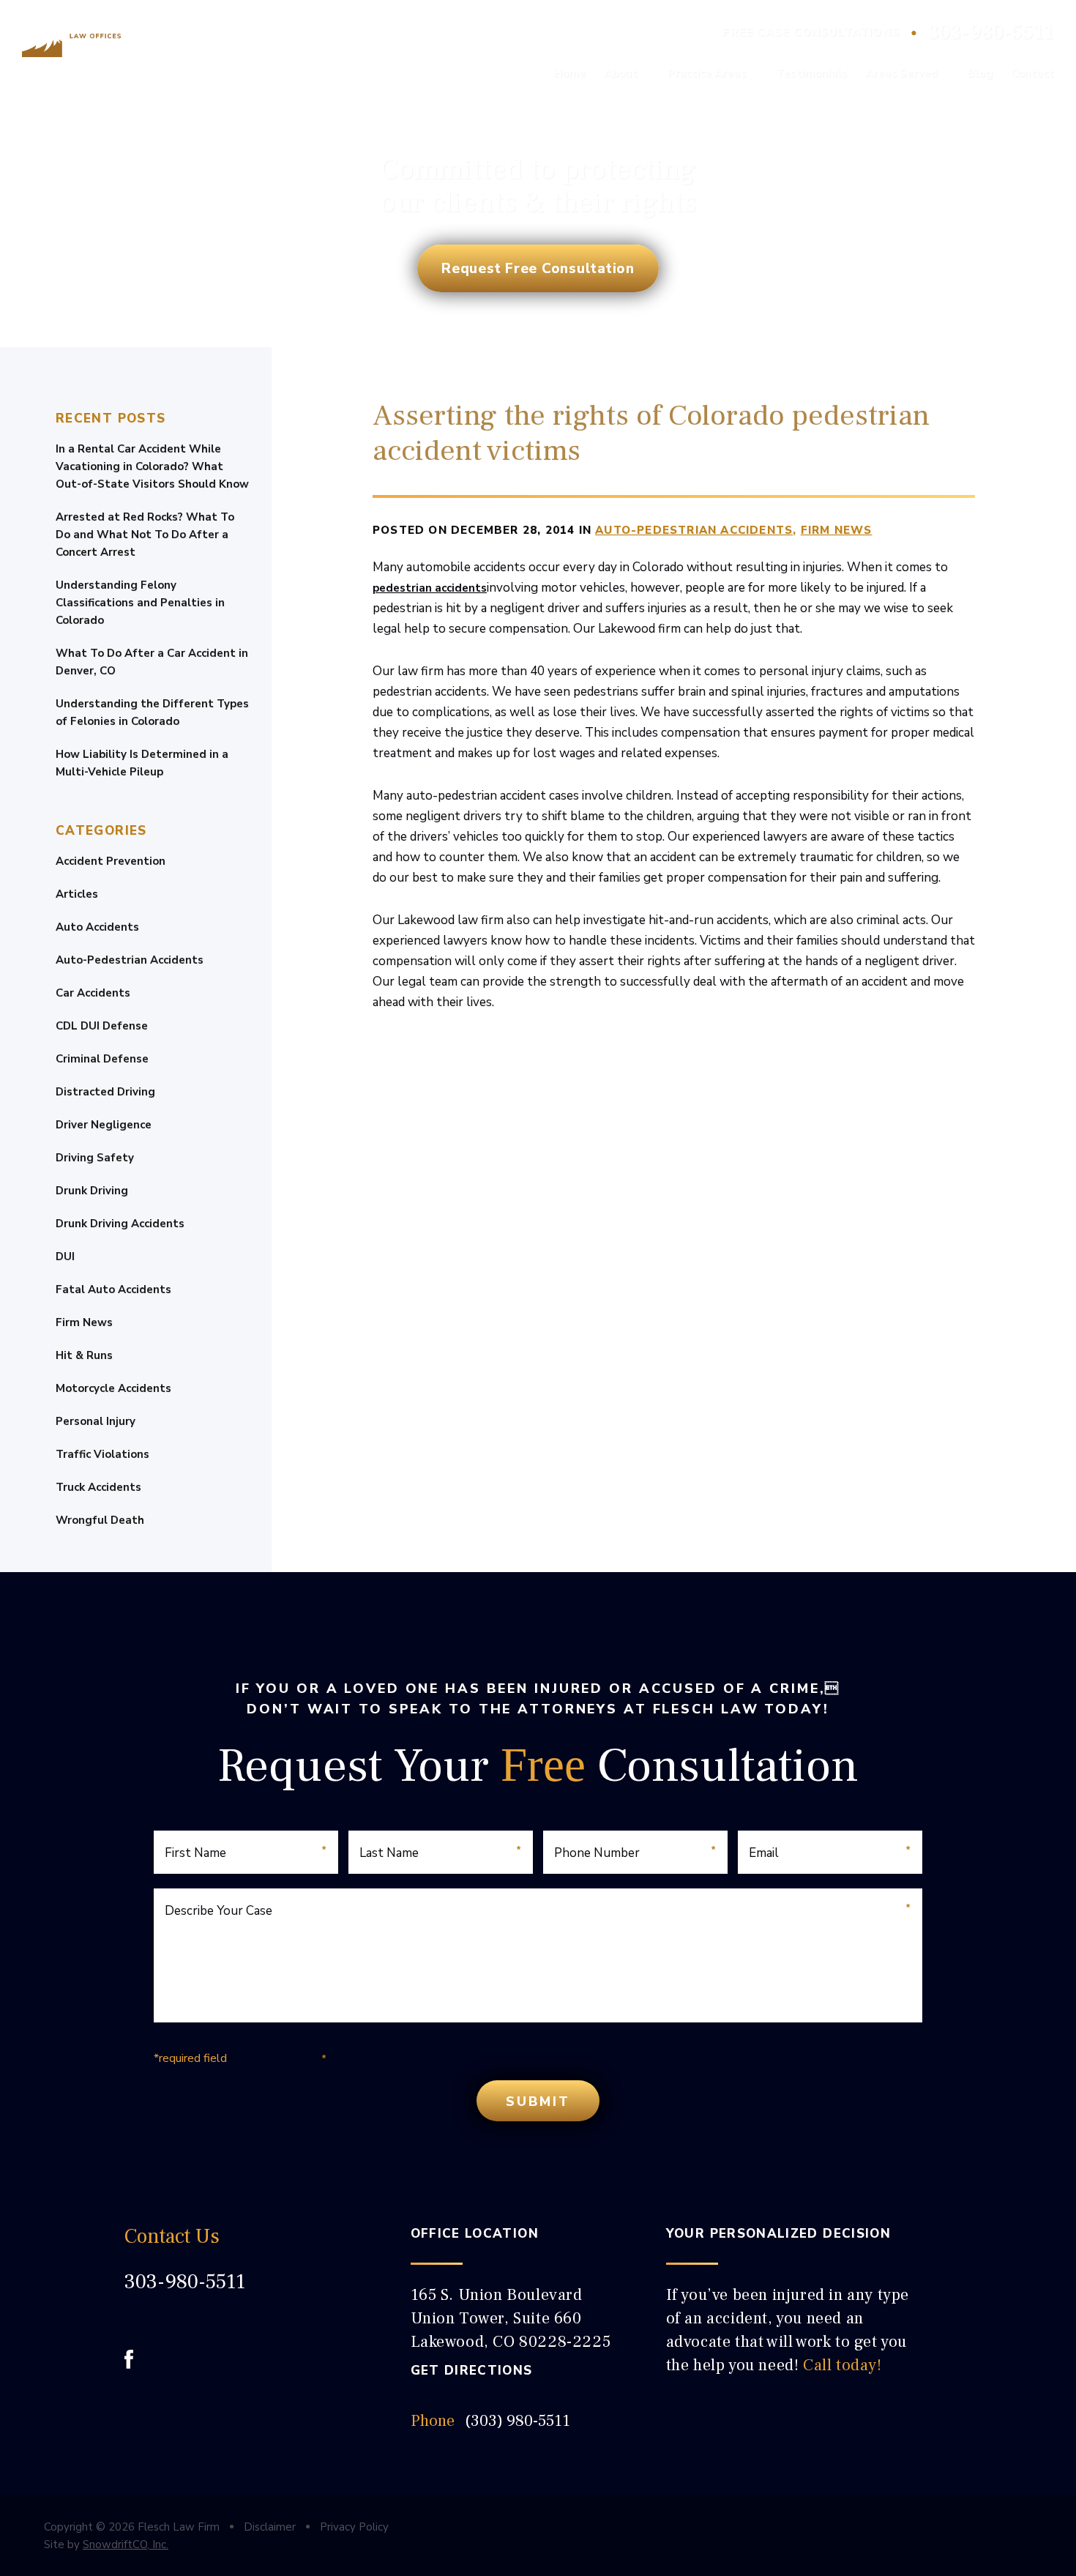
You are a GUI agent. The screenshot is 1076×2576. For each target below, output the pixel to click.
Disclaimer (270, 2527)
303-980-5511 (991, 32)
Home (570, 73)
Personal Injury (96, 1421)
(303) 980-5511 (518, 2421)
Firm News (84, 1322)
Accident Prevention (111, 861)
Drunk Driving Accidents (120, 1224)
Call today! (843, 2365)
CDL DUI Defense (102, 1026)
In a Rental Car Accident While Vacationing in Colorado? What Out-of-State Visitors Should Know (152, 466)
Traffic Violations (102, 1454)
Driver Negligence (104, 1125)
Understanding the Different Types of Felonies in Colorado (152, 712)
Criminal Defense (102, 1059)
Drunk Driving (92, 1191)
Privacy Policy (354, 2527)
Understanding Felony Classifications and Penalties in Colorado (140, 603)
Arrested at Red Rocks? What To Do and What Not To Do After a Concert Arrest (145, 535)
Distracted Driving (105, 1092)
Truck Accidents (98, 1487)
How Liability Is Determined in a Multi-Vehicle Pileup (142, 763)
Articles (77, 894)
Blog (980, 73)
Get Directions (472, 2371)
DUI (65, 1257)
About (621, 73)
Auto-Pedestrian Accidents (130, 960)
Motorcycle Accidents (113, 1388)
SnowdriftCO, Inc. (126, 2545)
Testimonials (811, 73)
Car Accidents (93, 993)
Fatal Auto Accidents (113, 1289)
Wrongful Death (100, 1520)
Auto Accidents (97, 927)
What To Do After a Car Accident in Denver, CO (152, 662)
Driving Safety (95, 1158)
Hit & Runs (84, 1355)
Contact (1032, 73)
